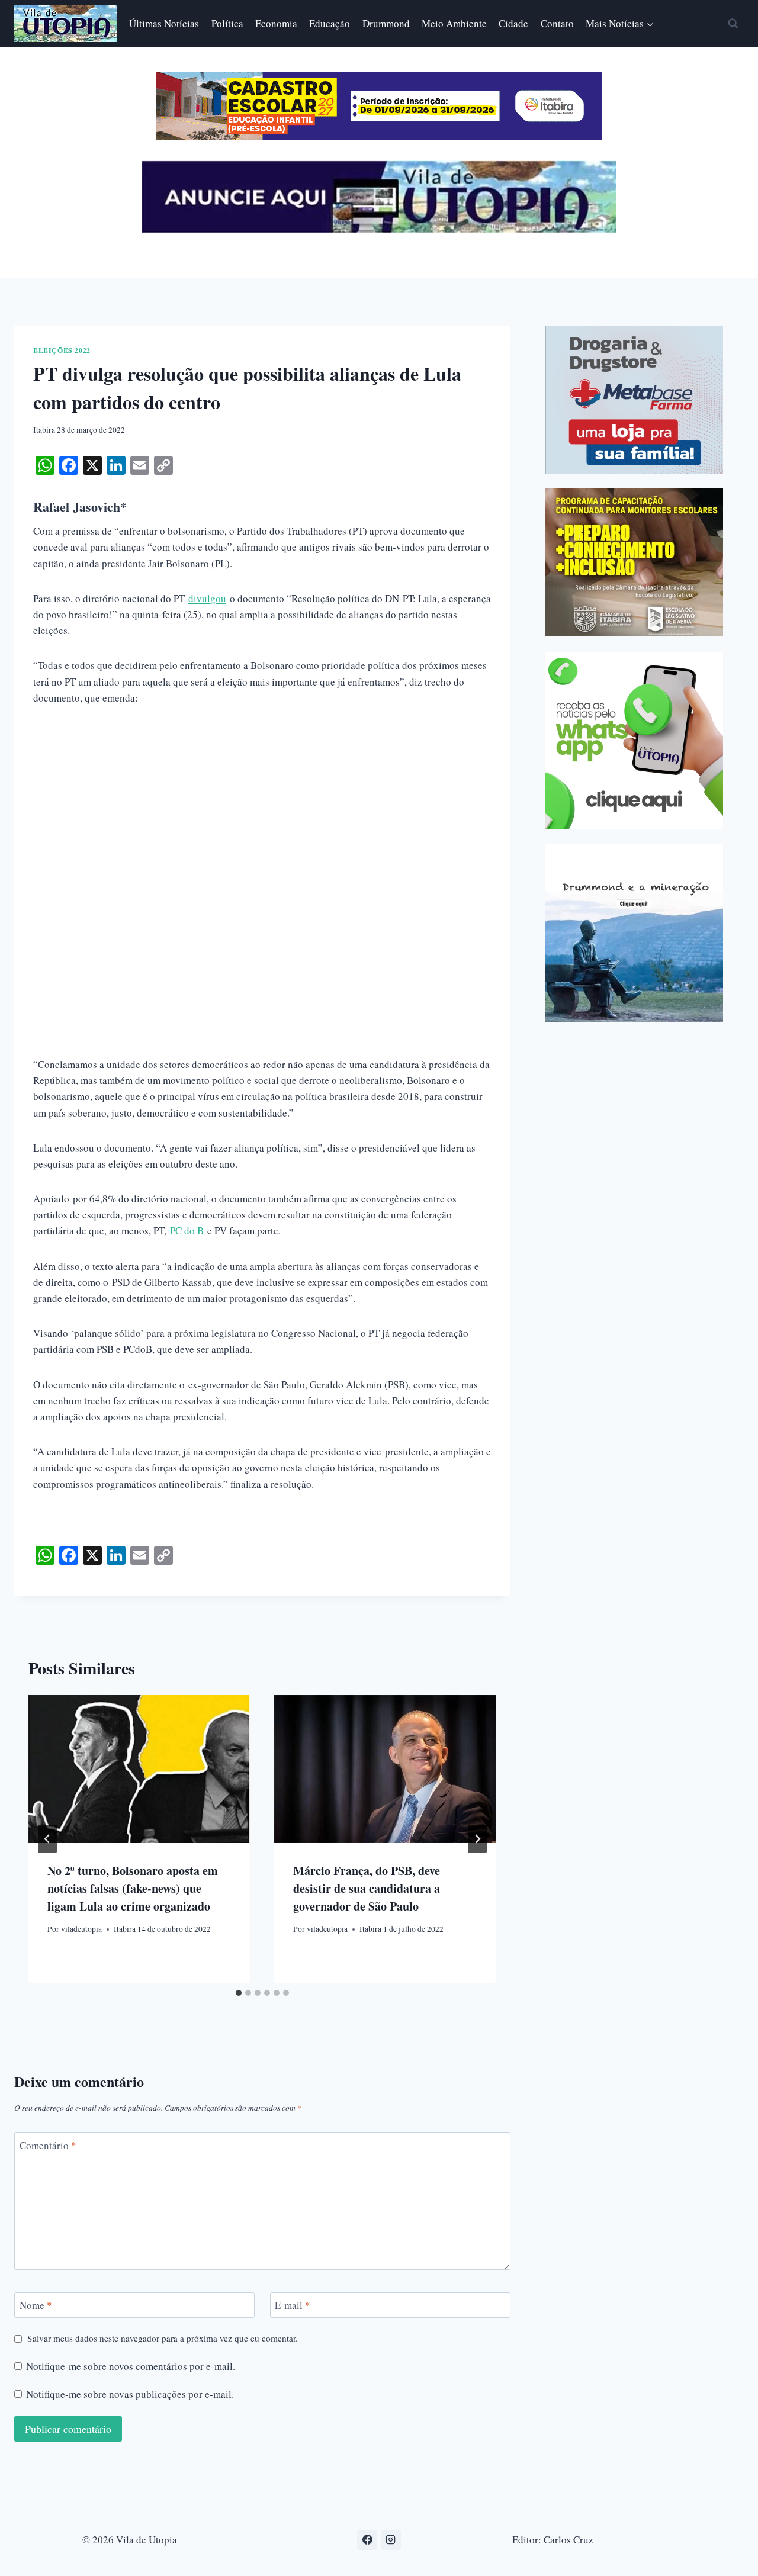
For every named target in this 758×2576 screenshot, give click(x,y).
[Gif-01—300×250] (634, 400)
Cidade (513, 23)
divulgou (207, 598)
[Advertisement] (262, 808)
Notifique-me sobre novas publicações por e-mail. (130, 2394)
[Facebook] (367, 2540)
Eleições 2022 (62, 350)
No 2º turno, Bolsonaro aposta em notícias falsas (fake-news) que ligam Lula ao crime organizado (133, 1888)
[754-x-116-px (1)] (379, 136)
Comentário (48, 2145)
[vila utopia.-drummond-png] (634, 933)
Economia (276, 23)
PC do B (187, 1231)
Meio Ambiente (454, 23)
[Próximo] (477, 1839)
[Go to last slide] (47, 1839)
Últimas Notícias (164, 23)
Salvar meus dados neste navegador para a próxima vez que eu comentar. (163, 2338)
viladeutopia (81, 1929)
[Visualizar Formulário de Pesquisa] (733, 24)
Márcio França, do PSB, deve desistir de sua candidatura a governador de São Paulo (367, 1888)
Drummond (386, 23)
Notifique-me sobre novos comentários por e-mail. (131, 2366)
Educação (330, 23)
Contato (557, 23)
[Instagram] (391, 2540)
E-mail (293, 2305)
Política (227, 23)
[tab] (239, 1993)
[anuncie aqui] (379, 229)
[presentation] (139, 1769)
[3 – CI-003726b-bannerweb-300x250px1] (634, 562)
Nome (36, 2305)
